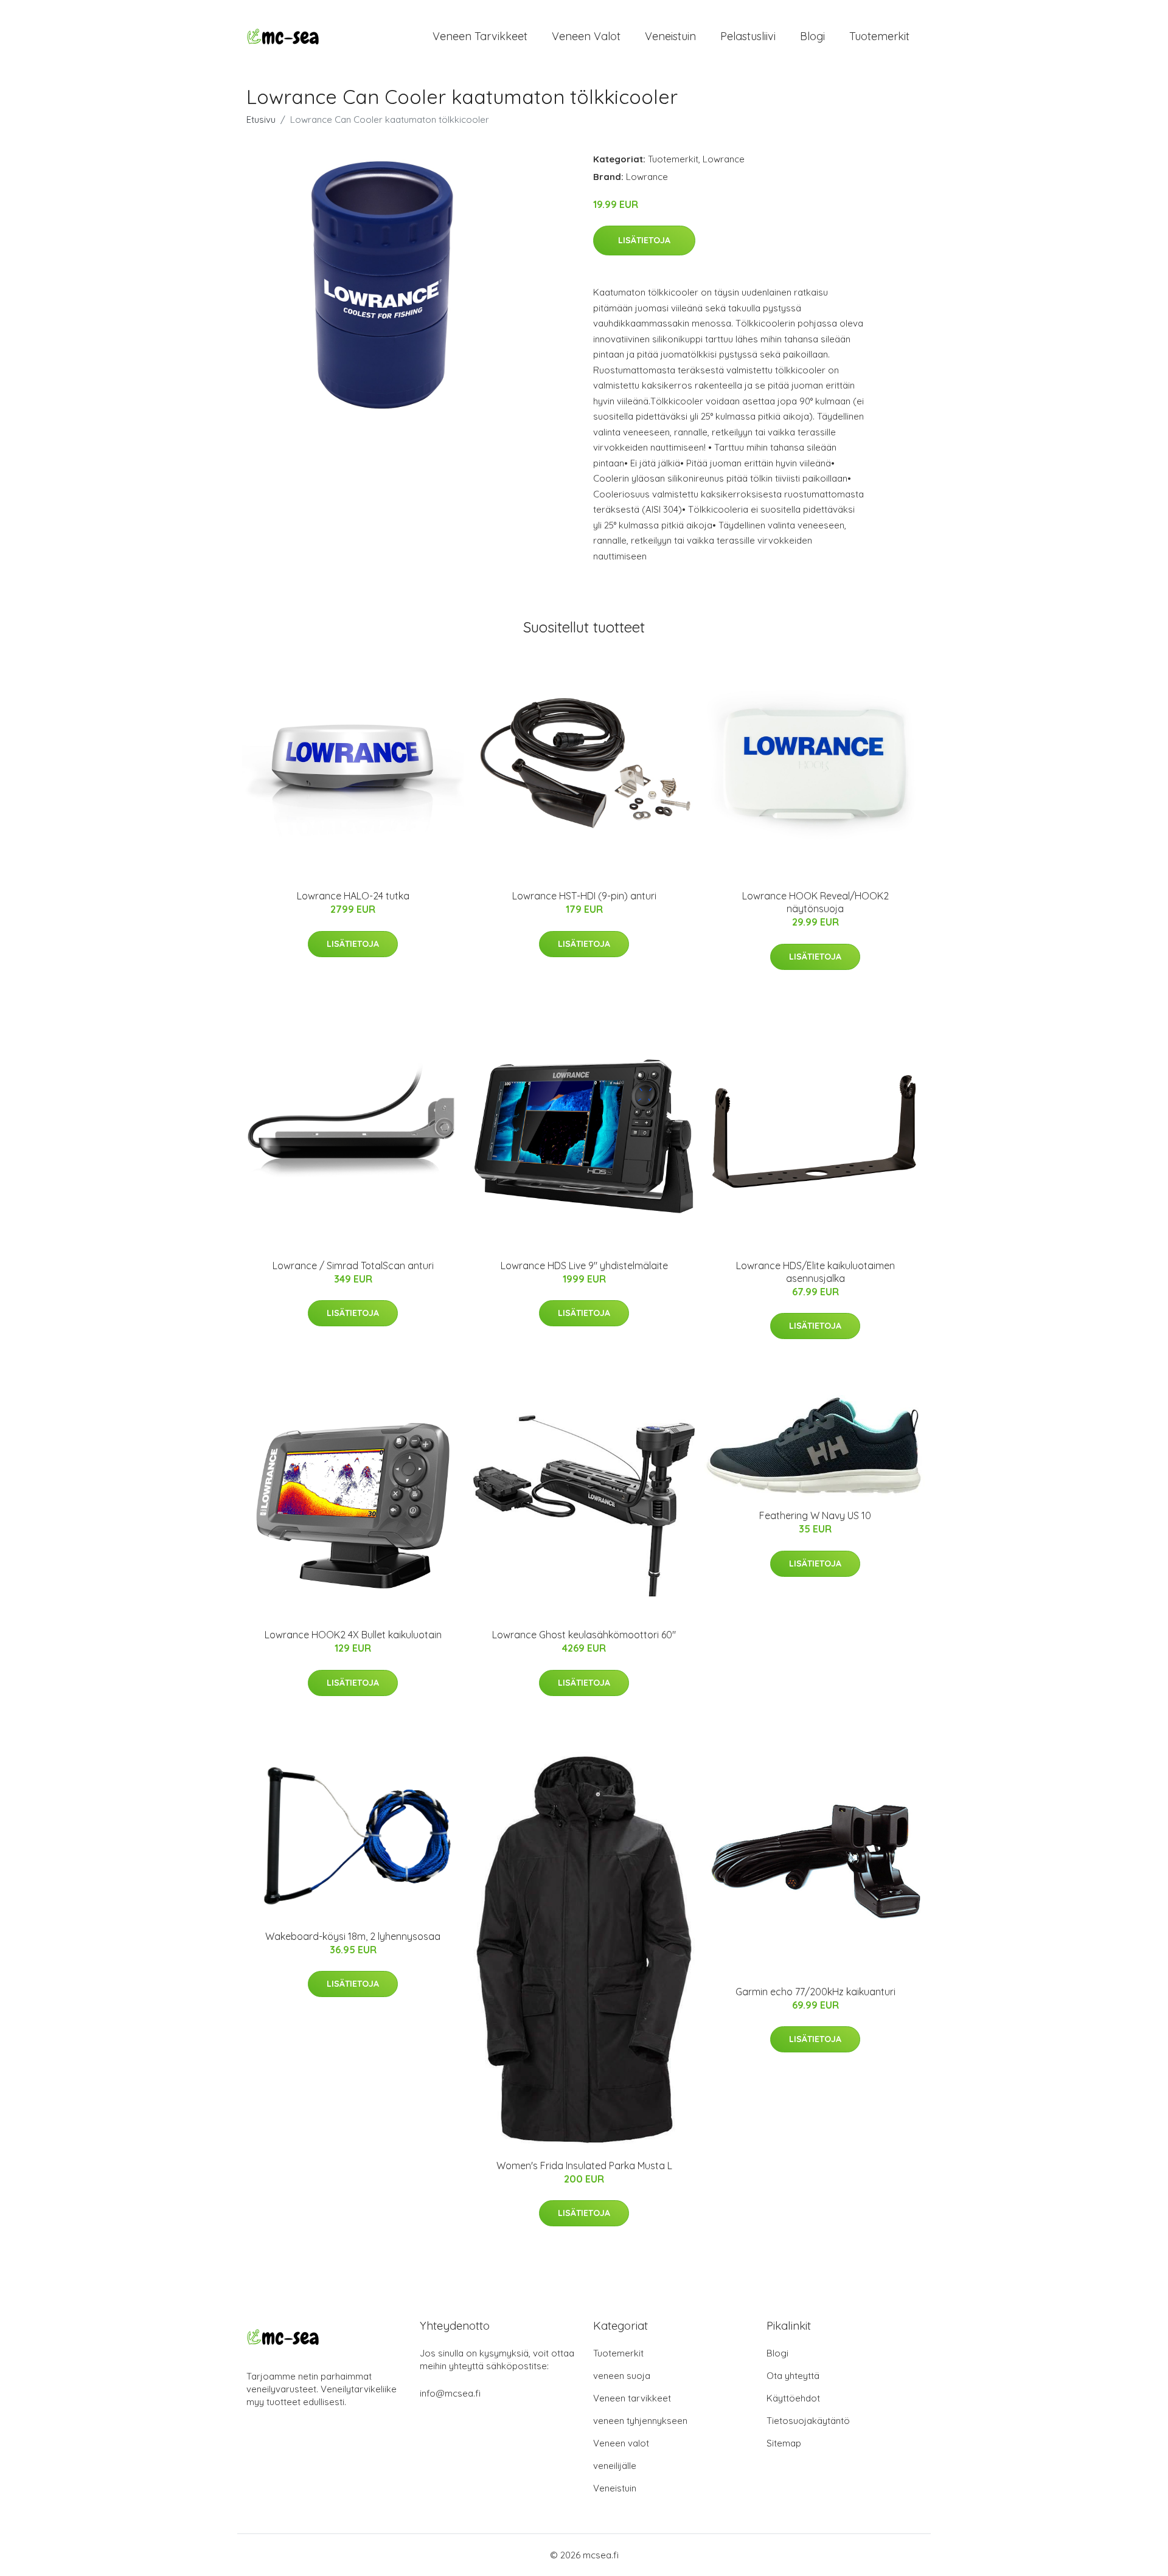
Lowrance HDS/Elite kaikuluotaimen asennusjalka (815, 1272)
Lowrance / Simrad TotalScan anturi (353, 1265)
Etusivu (261, 119)
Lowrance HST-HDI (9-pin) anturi (584, 896)
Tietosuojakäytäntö (808, 2421)
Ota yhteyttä (793, 2376)
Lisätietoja (644, 240)
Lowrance (724, 159)
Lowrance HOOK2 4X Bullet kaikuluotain (353, 1635)
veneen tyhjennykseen (640, 2421)
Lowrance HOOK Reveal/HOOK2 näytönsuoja (815, 902)
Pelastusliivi (748, 36)
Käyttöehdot (793, 2398)
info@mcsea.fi (450, 2393)
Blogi (812, 36)
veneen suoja (622, 2376)
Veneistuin (670, 36)
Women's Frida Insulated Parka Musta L (584, 2166)
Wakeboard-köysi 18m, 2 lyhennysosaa (353, 1936)
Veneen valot (586, 36)
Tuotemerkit (879, 36)
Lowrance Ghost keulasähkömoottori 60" (584, 1635)
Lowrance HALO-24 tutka (353, 896)
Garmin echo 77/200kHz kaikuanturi (815, 1992)
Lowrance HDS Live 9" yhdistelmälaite (584, 1265)
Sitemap (784, 2443)
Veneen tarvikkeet (480, 36)
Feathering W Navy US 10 (815, 1515)
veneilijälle (615, 2466)
